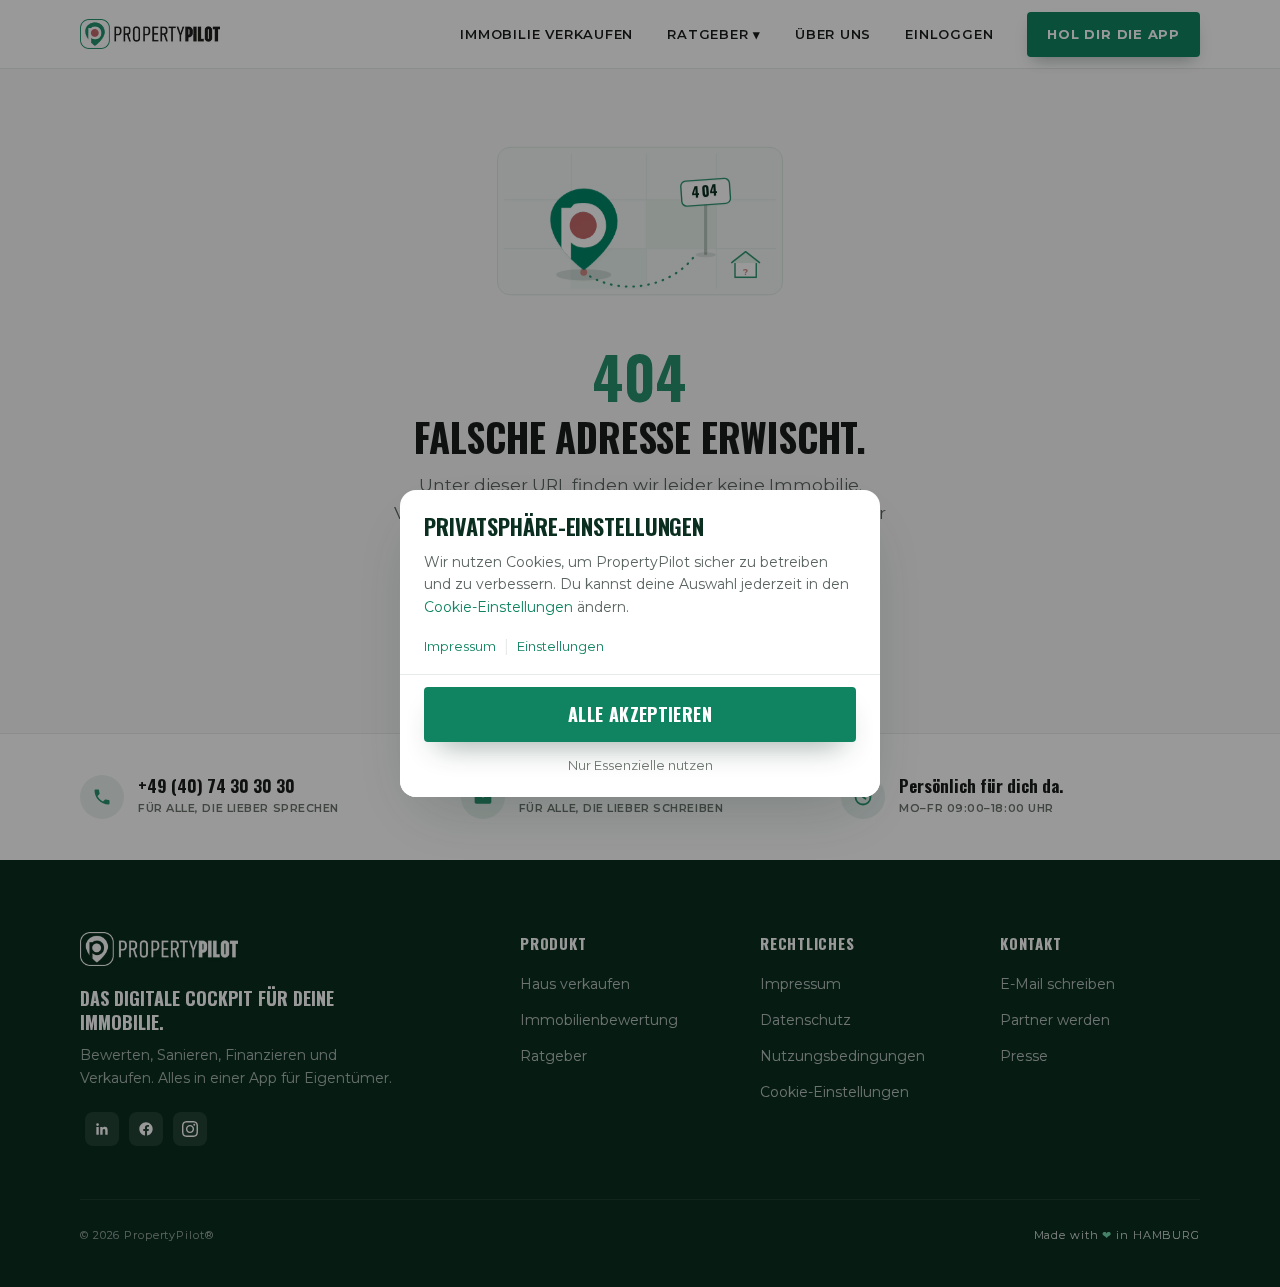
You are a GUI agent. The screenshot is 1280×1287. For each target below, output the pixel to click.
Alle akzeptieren (640, 714)
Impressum (460, 646)
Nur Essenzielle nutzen (640, 765)
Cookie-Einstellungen (498, 607)
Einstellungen (560, 646)
